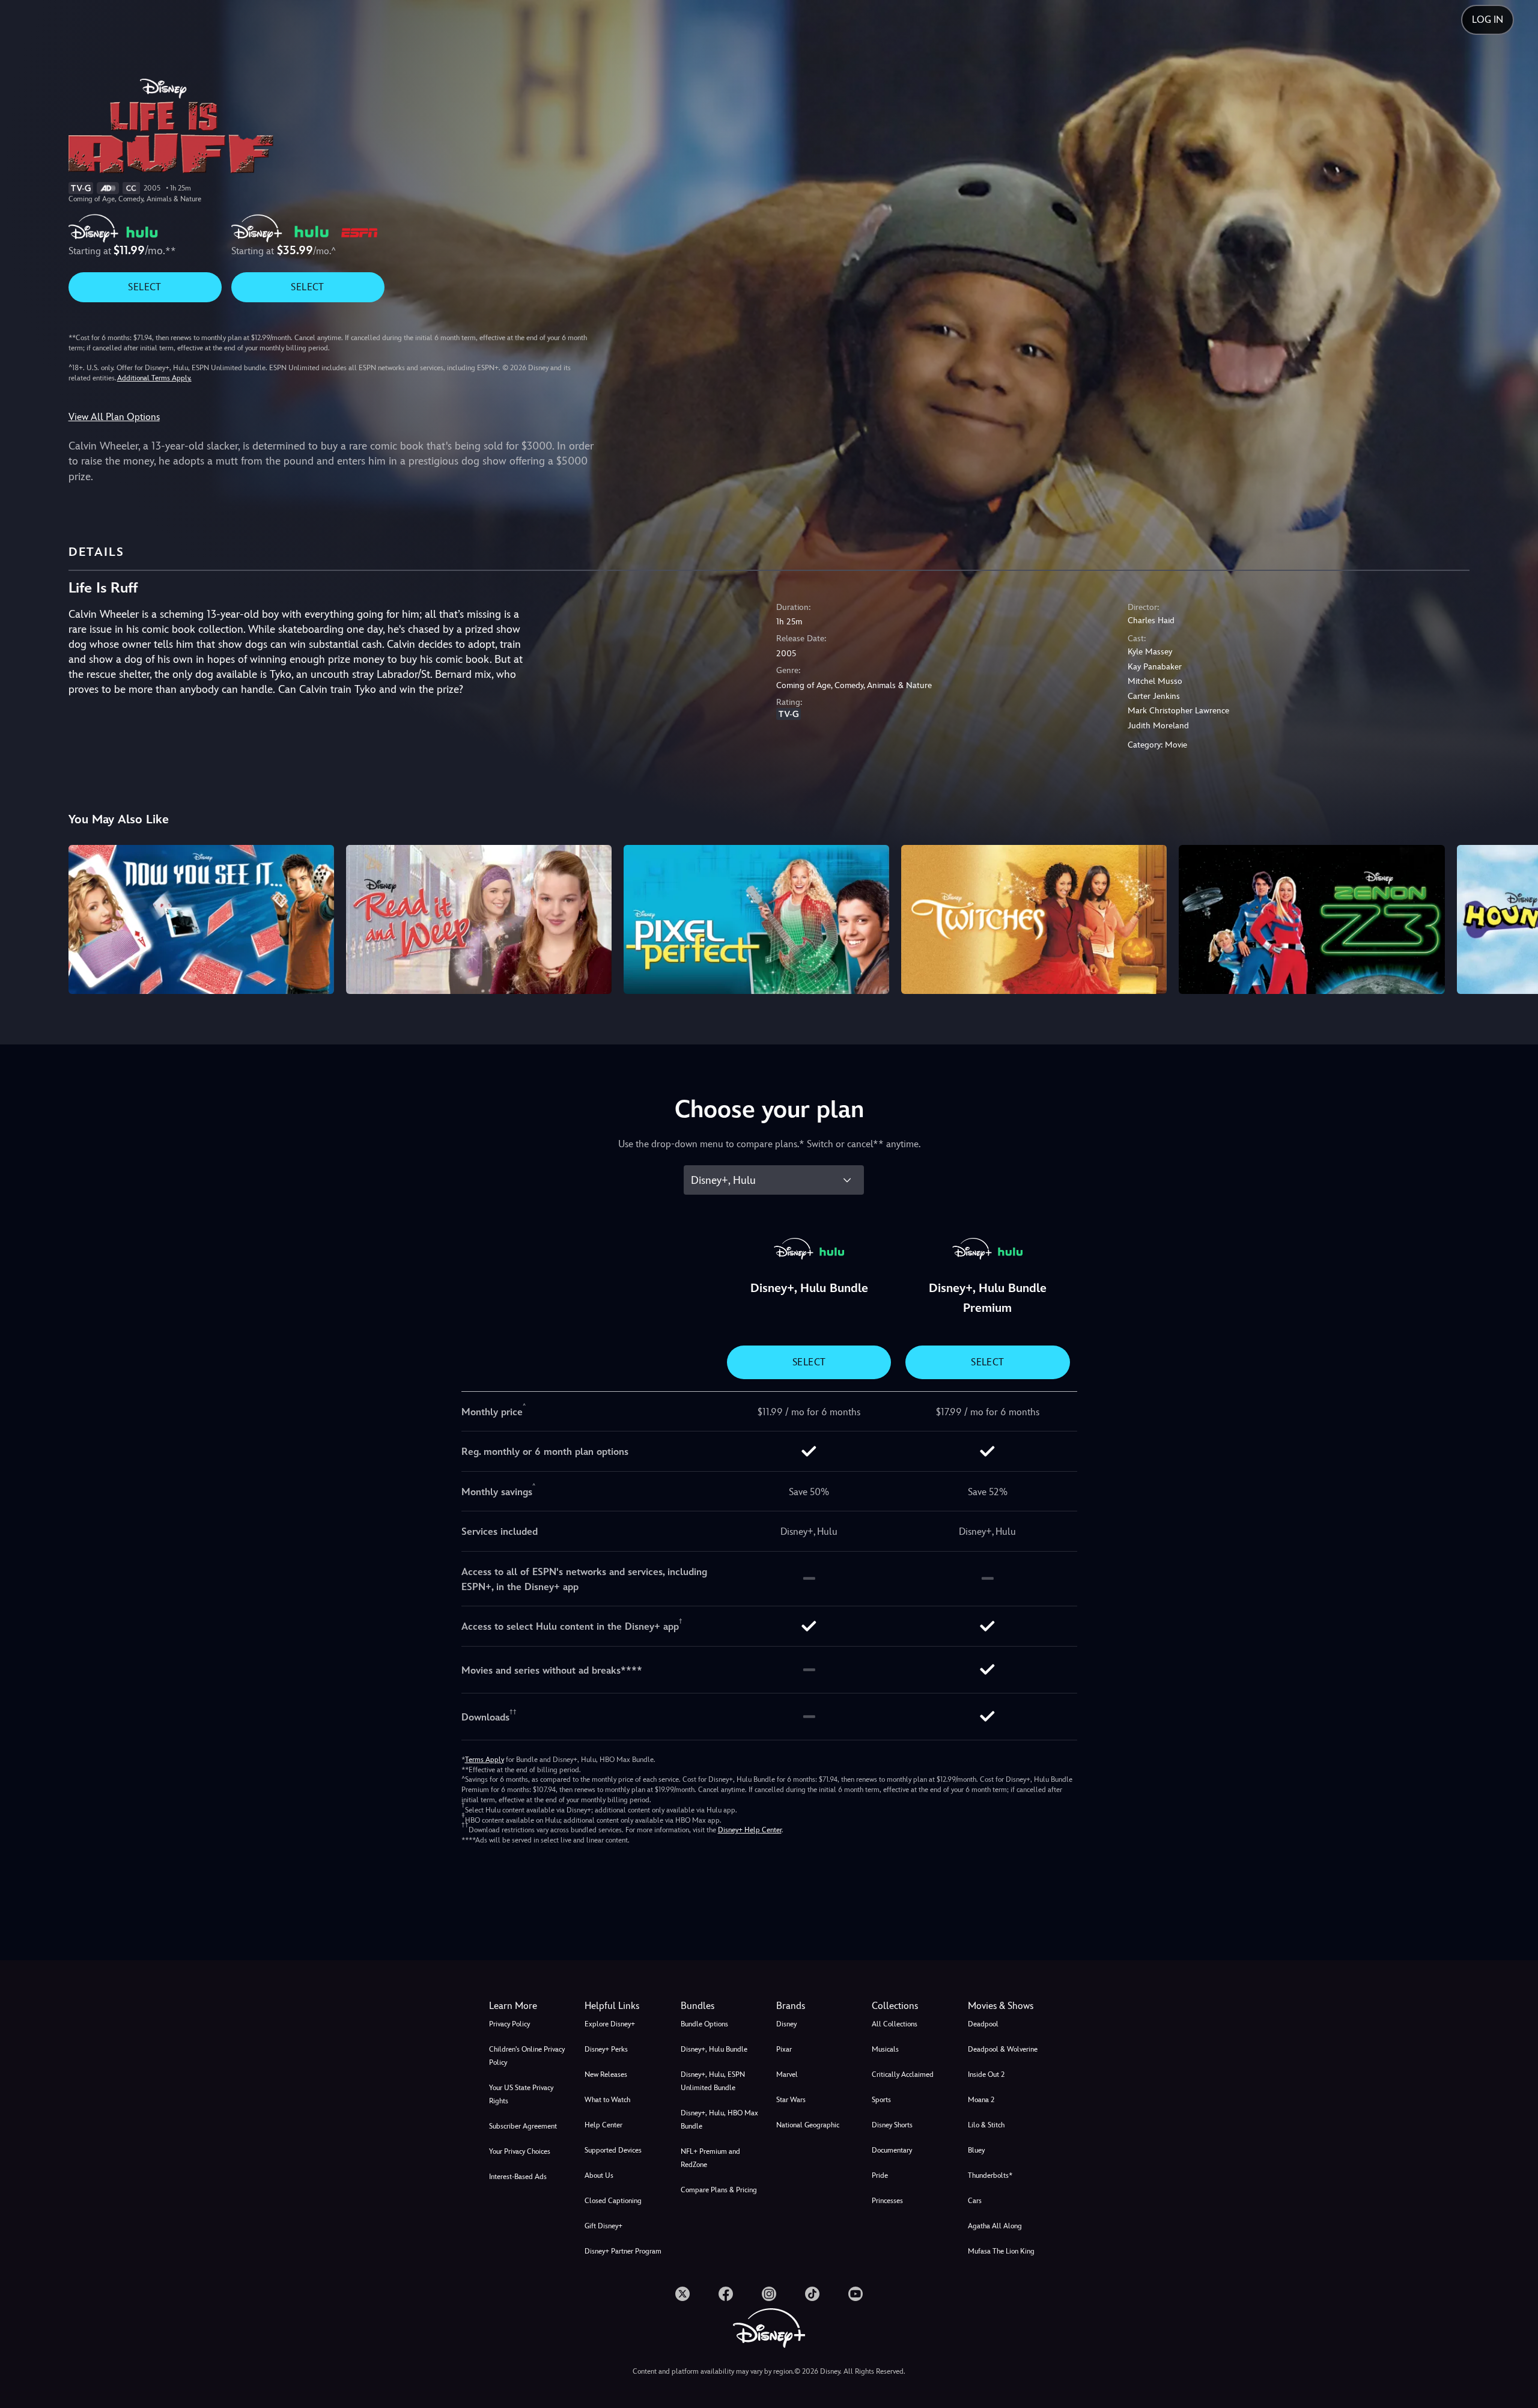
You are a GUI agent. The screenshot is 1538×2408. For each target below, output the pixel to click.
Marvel (787, 2074)
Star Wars (791, 2100)
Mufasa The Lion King (1001, 2251)
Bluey (976, 2150)
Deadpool (983, 2024)
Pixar (784, 2049)
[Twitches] (1034, 919)
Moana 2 (981, 2100)
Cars (975, 2201)
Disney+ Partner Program (623, 2251)
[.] (682, 2294)
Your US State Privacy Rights (521, 2094)
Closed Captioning (613, 2201)
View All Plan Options (114, 417)
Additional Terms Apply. (154, 378)
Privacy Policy (509, 2024)
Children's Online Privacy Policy (527, 2056)
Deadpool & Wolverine (1003, 2049)
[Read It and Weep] (479, 919)
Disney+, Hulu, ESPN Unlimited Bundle (713, 2081)
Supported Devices (613, 2150)
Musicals (885, 2049)
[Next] (1515, 918)
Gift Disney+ (603, 2226)
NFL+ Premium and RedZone (710, 2158)
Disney (786, 2024)
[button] (625, 2006)
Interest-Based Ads (518, 2177)
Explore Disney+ (610, 2024)
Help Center (603, 2125)
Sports (881, 2100)
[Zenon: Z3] (1312, 919)
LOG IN (1488, 20)
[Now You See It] (201, 919)
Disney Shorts (892, 2125)
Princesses (887, 2201)
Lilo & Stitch (986, 2125)
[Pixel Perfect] (756, 919)
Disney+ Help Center (750, 1830)
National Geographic (808, 2125)
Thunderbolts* (990, 2175)
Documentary (892, 2150)
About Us (599, 2175)
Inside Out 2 (986, 2074)
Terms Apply (485, 1760)
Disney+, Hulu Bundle (714, 2049)
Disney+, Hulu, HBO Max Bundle (719, 2120)
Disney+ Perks (606, 2049)
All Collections (895, 2024)
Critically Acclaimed (903, 2074)
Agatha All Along (995, 2226)
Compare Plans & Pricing (719, 2190)
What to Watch (607, 2100)
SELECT (144, 287)
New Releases (606, 2074)
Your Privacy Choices (520, 2151)
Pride (880, 2175)
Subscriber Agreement (523, 2126)
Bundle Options (704, 2024)
